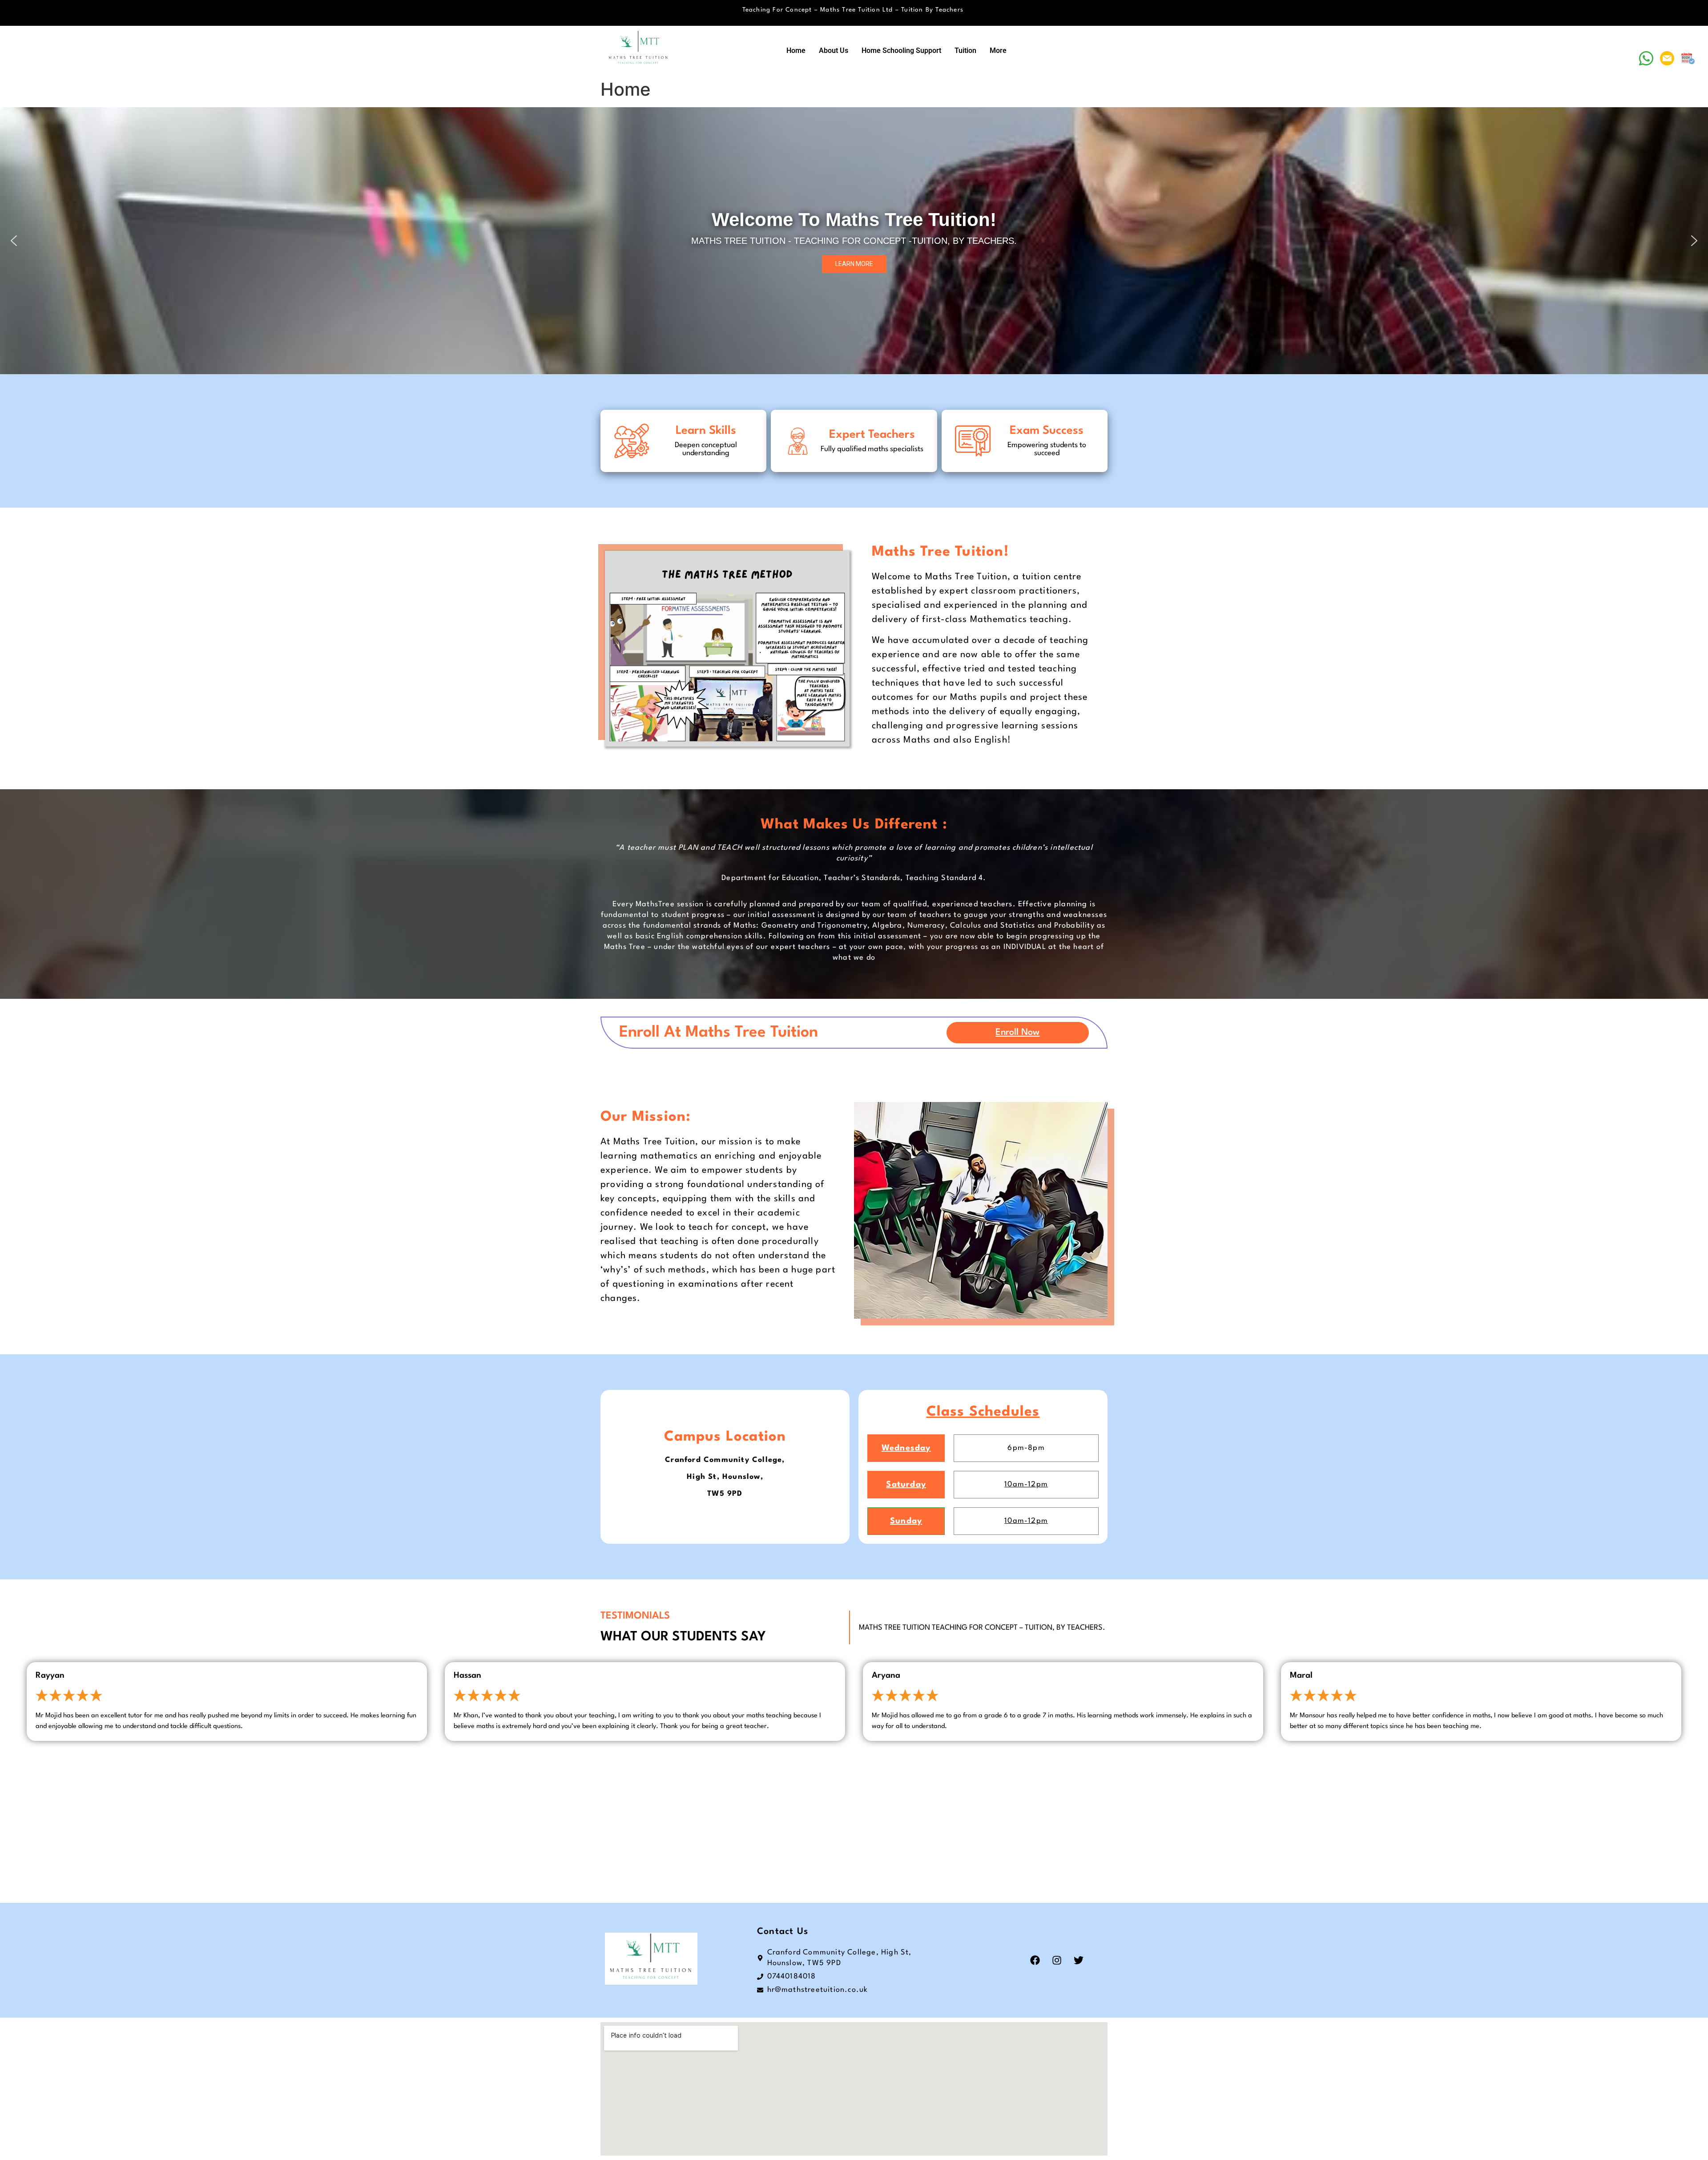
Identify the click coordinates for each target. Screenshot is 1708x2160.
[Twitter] (1079, 1960)
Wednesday (906, 1448)
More (998, 50)
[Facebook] (1035, 1960)
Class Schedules (983, 1412)
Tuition (965, 50)
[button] (14, 241)
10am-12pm (1026, 1484)
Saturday (906, 1485)
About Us (834, 50)
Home (796, 50)
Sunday (906, 1521)
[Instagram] (1057, 1960)
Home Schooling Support (901, 50)
